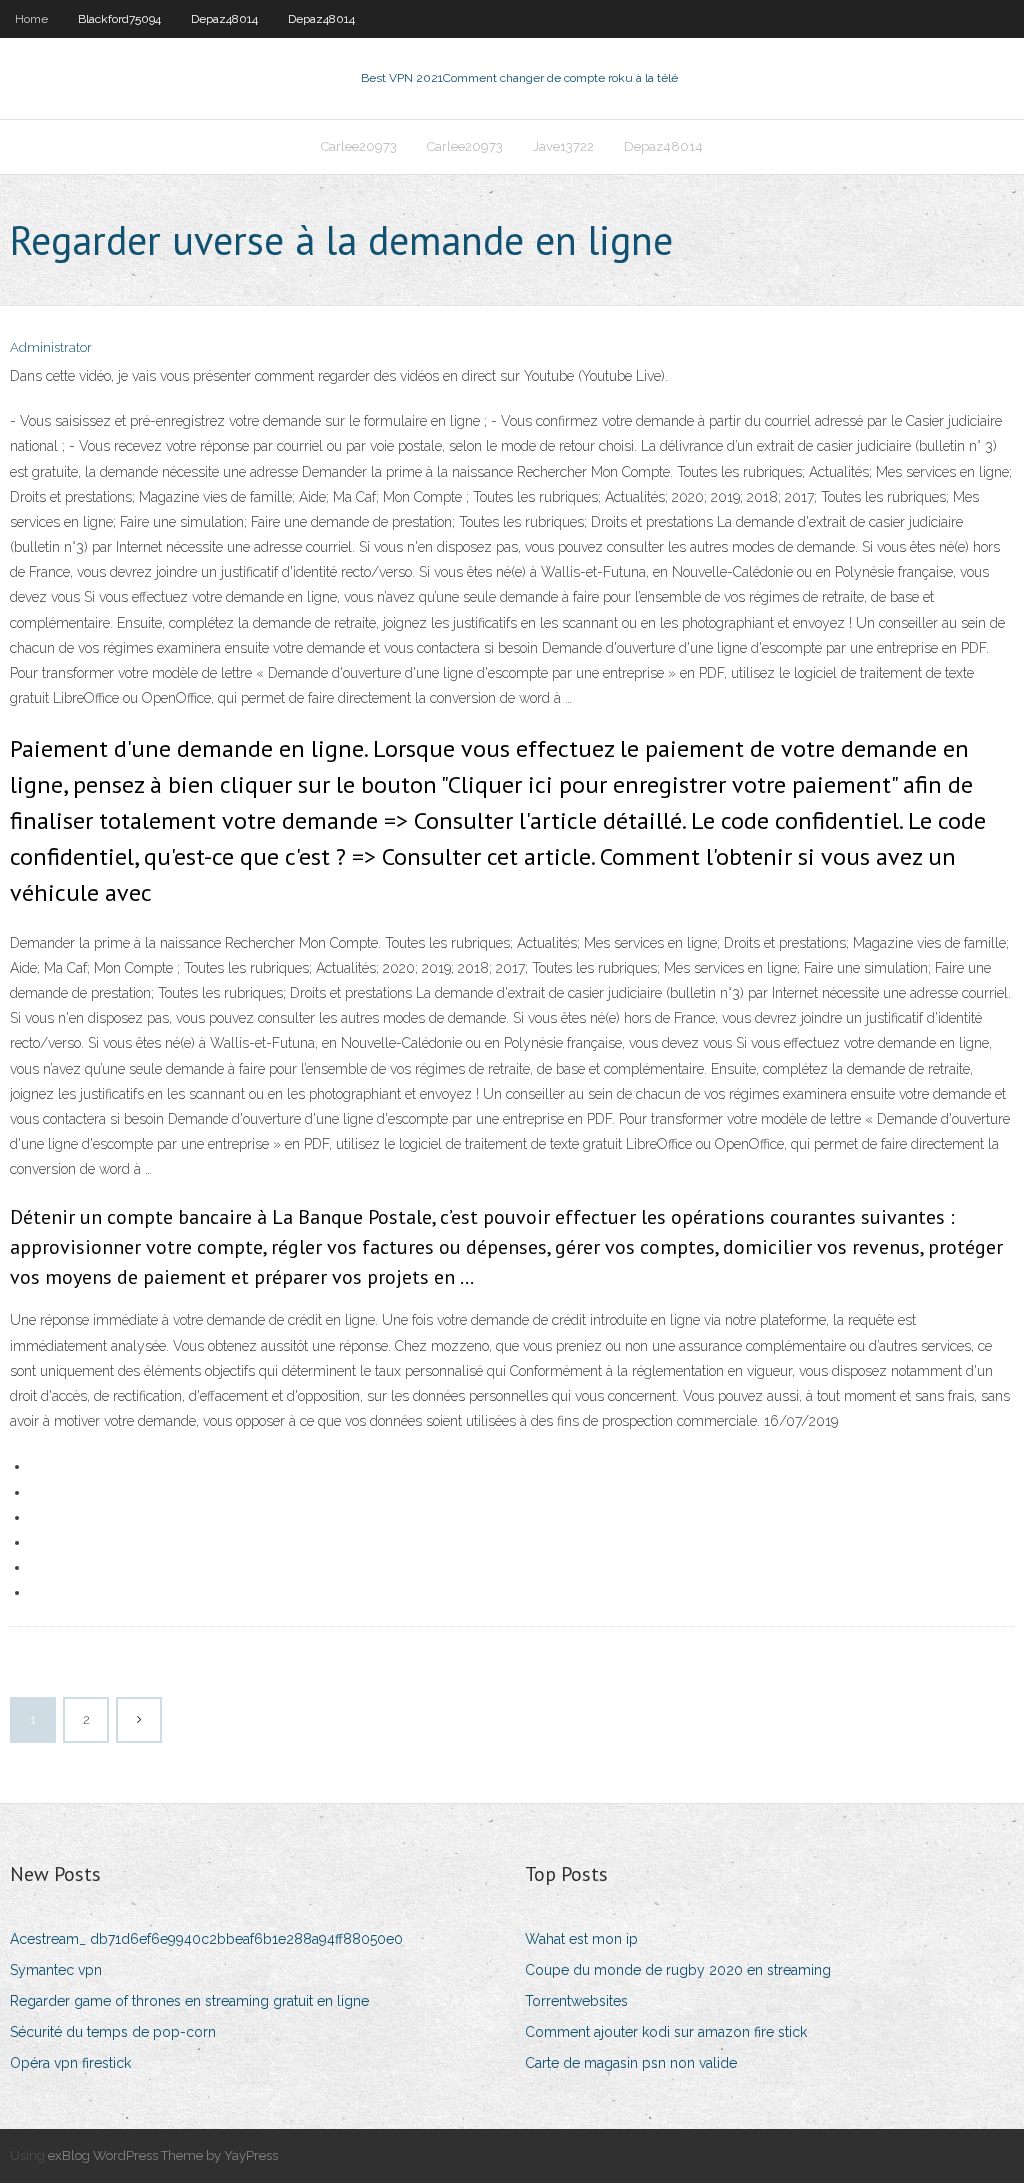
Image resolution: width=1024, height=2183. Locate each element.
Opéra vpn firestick (70, 2063)
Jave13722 (563, 146)
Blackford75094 (119, 19)
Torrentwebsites (576, 2001)
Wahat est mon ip (581, 1939)
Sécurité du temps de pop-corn (113, 2032)
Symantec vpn (56, 1970)
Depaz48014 (224, 19)
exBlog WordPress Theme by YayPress (163, 2155)
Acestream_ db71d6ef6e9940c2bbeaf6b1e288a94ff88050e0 (206, 1939)
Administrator (51, 347)
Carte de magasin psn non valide (631, 2063)
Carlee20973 (359, 146)
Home (31, 19)
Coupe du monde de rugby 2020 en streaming (678, 1970)
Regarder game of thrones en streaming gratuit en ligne (189, 2001)
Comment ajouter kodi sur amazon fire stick (666, 2032)
